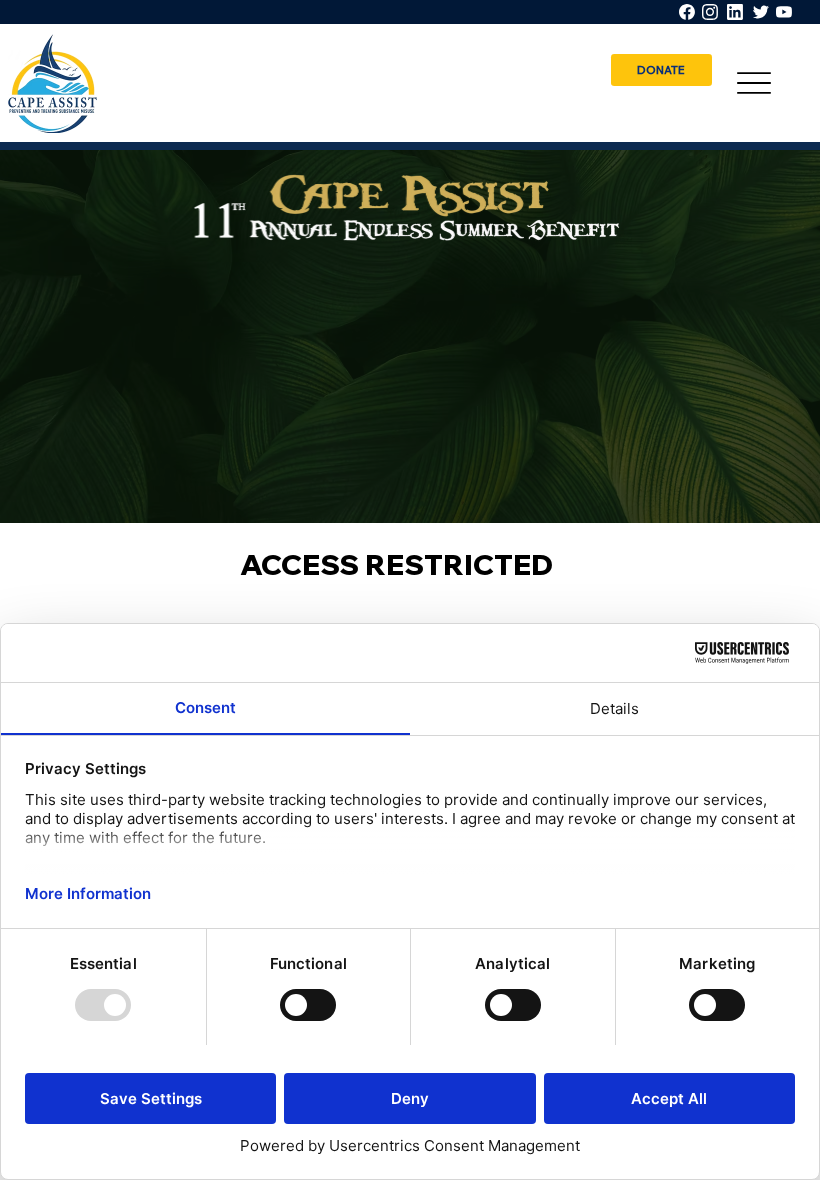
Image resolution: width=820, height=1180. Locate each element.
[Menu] (753, 83)
